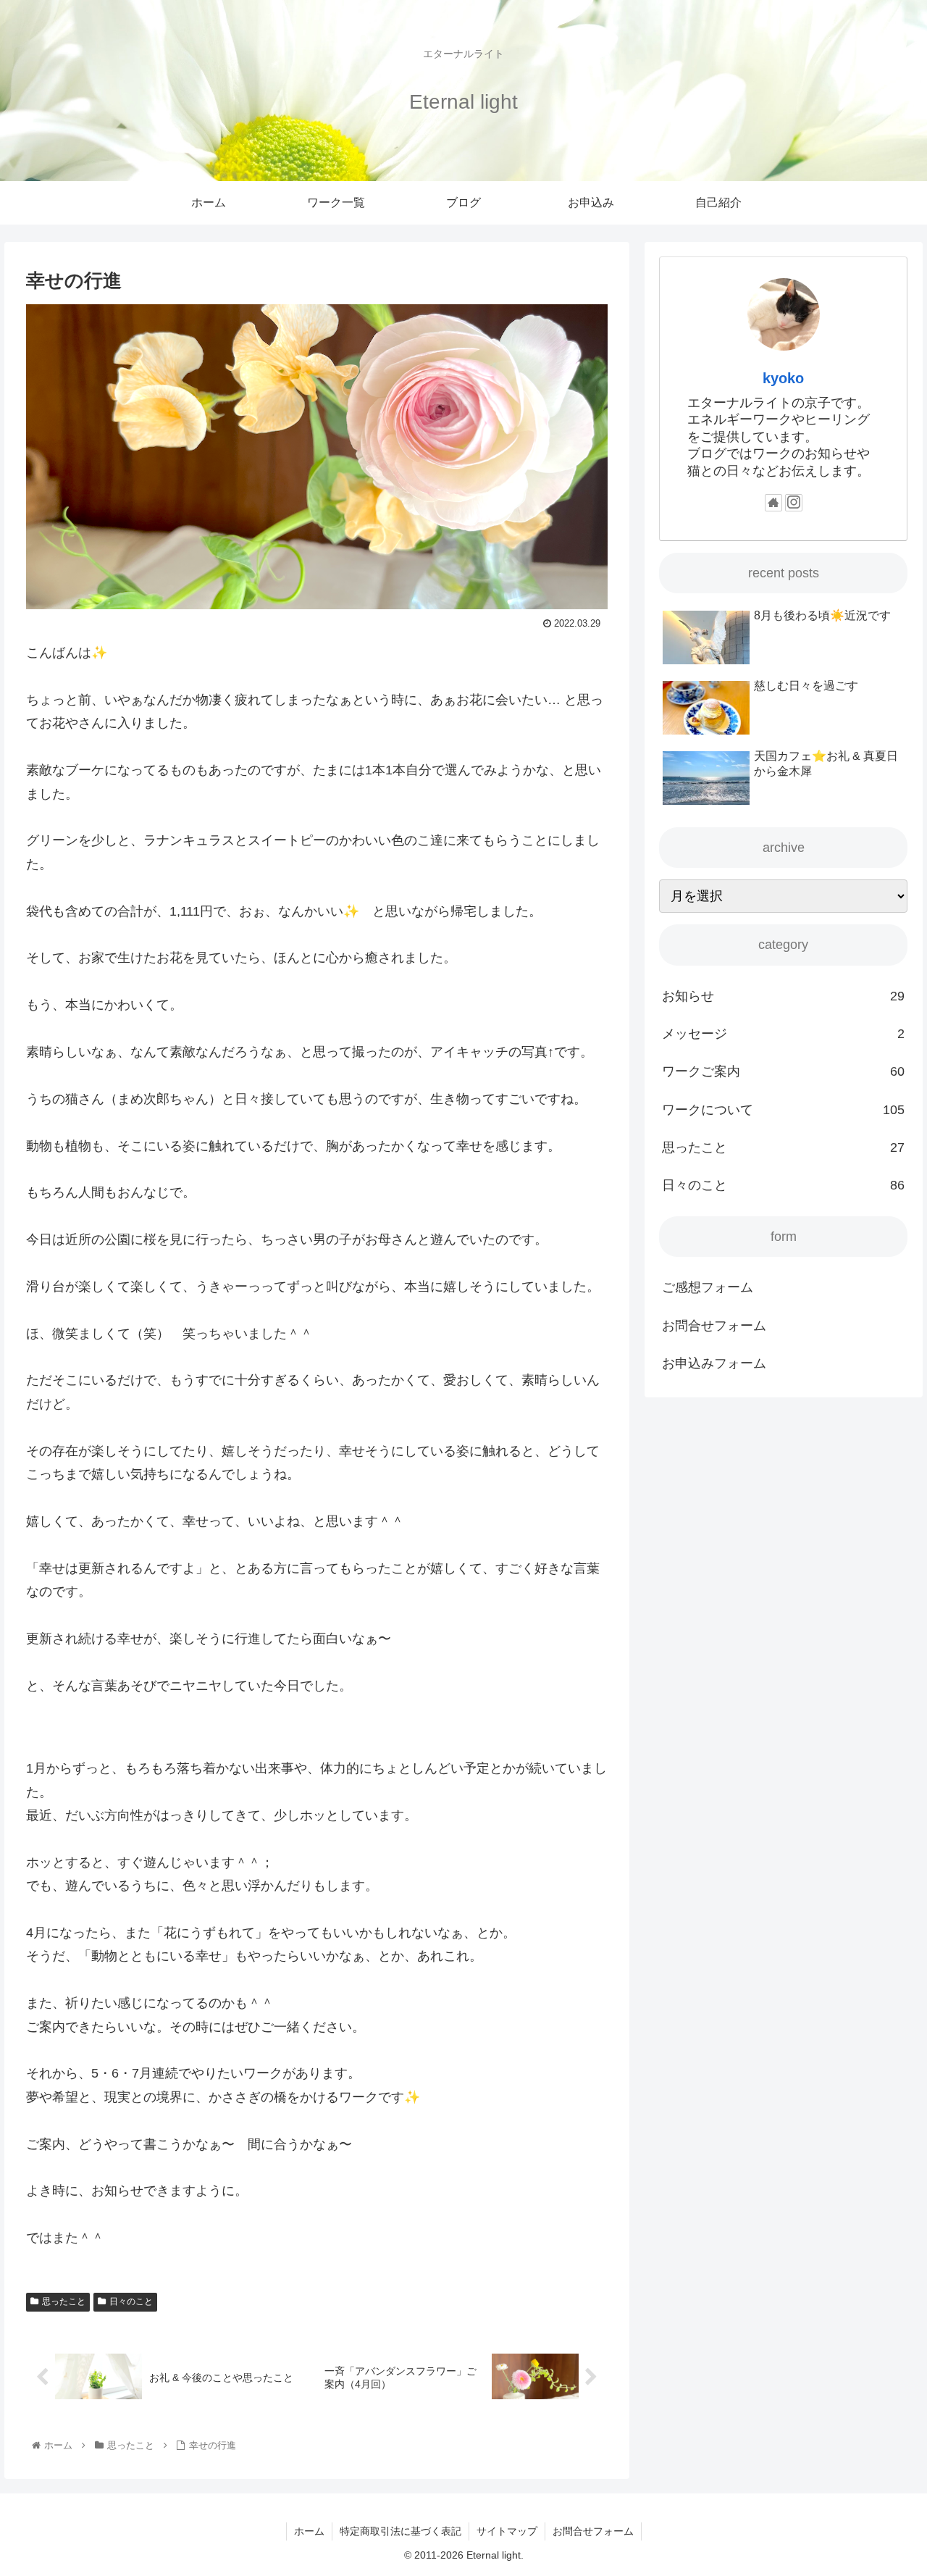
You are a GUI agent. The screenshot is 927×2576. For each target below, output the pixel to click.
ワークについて (784, 1110)
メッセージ (784, 1034)
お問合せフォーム (714, 1326)
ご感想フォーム (708, 1287)
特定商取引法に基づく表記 (400, 2531)
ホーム (309, 2531)
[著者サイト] (773, 503)
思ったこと (64, 2301)
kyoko (783, 378)
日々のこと (131, 2301)
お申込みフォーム (714, 1363)
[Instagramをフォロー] (794, 503)
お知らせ (784, 996)
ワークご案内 (784, 1071)
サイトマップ (507, 2531)
